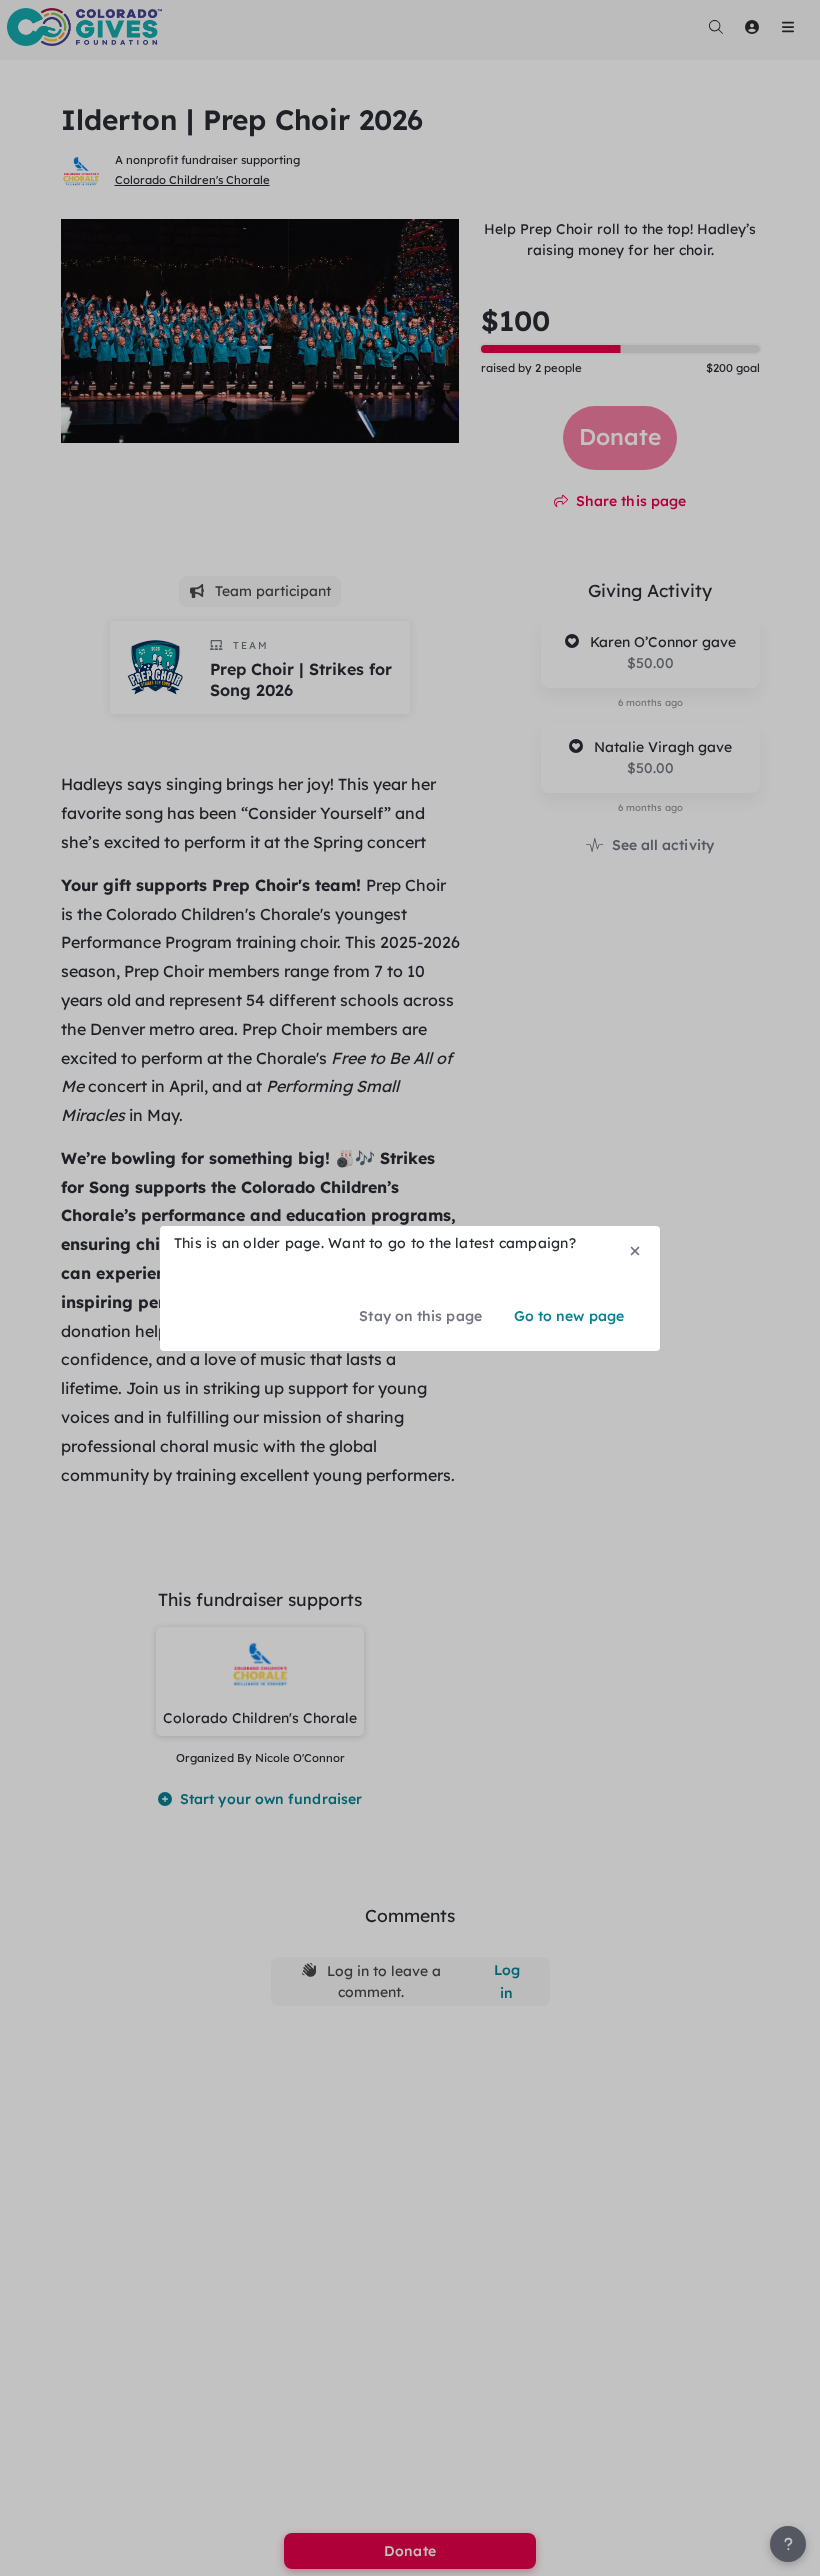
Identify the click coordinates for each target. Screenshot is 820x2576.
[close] (635, 1251)
